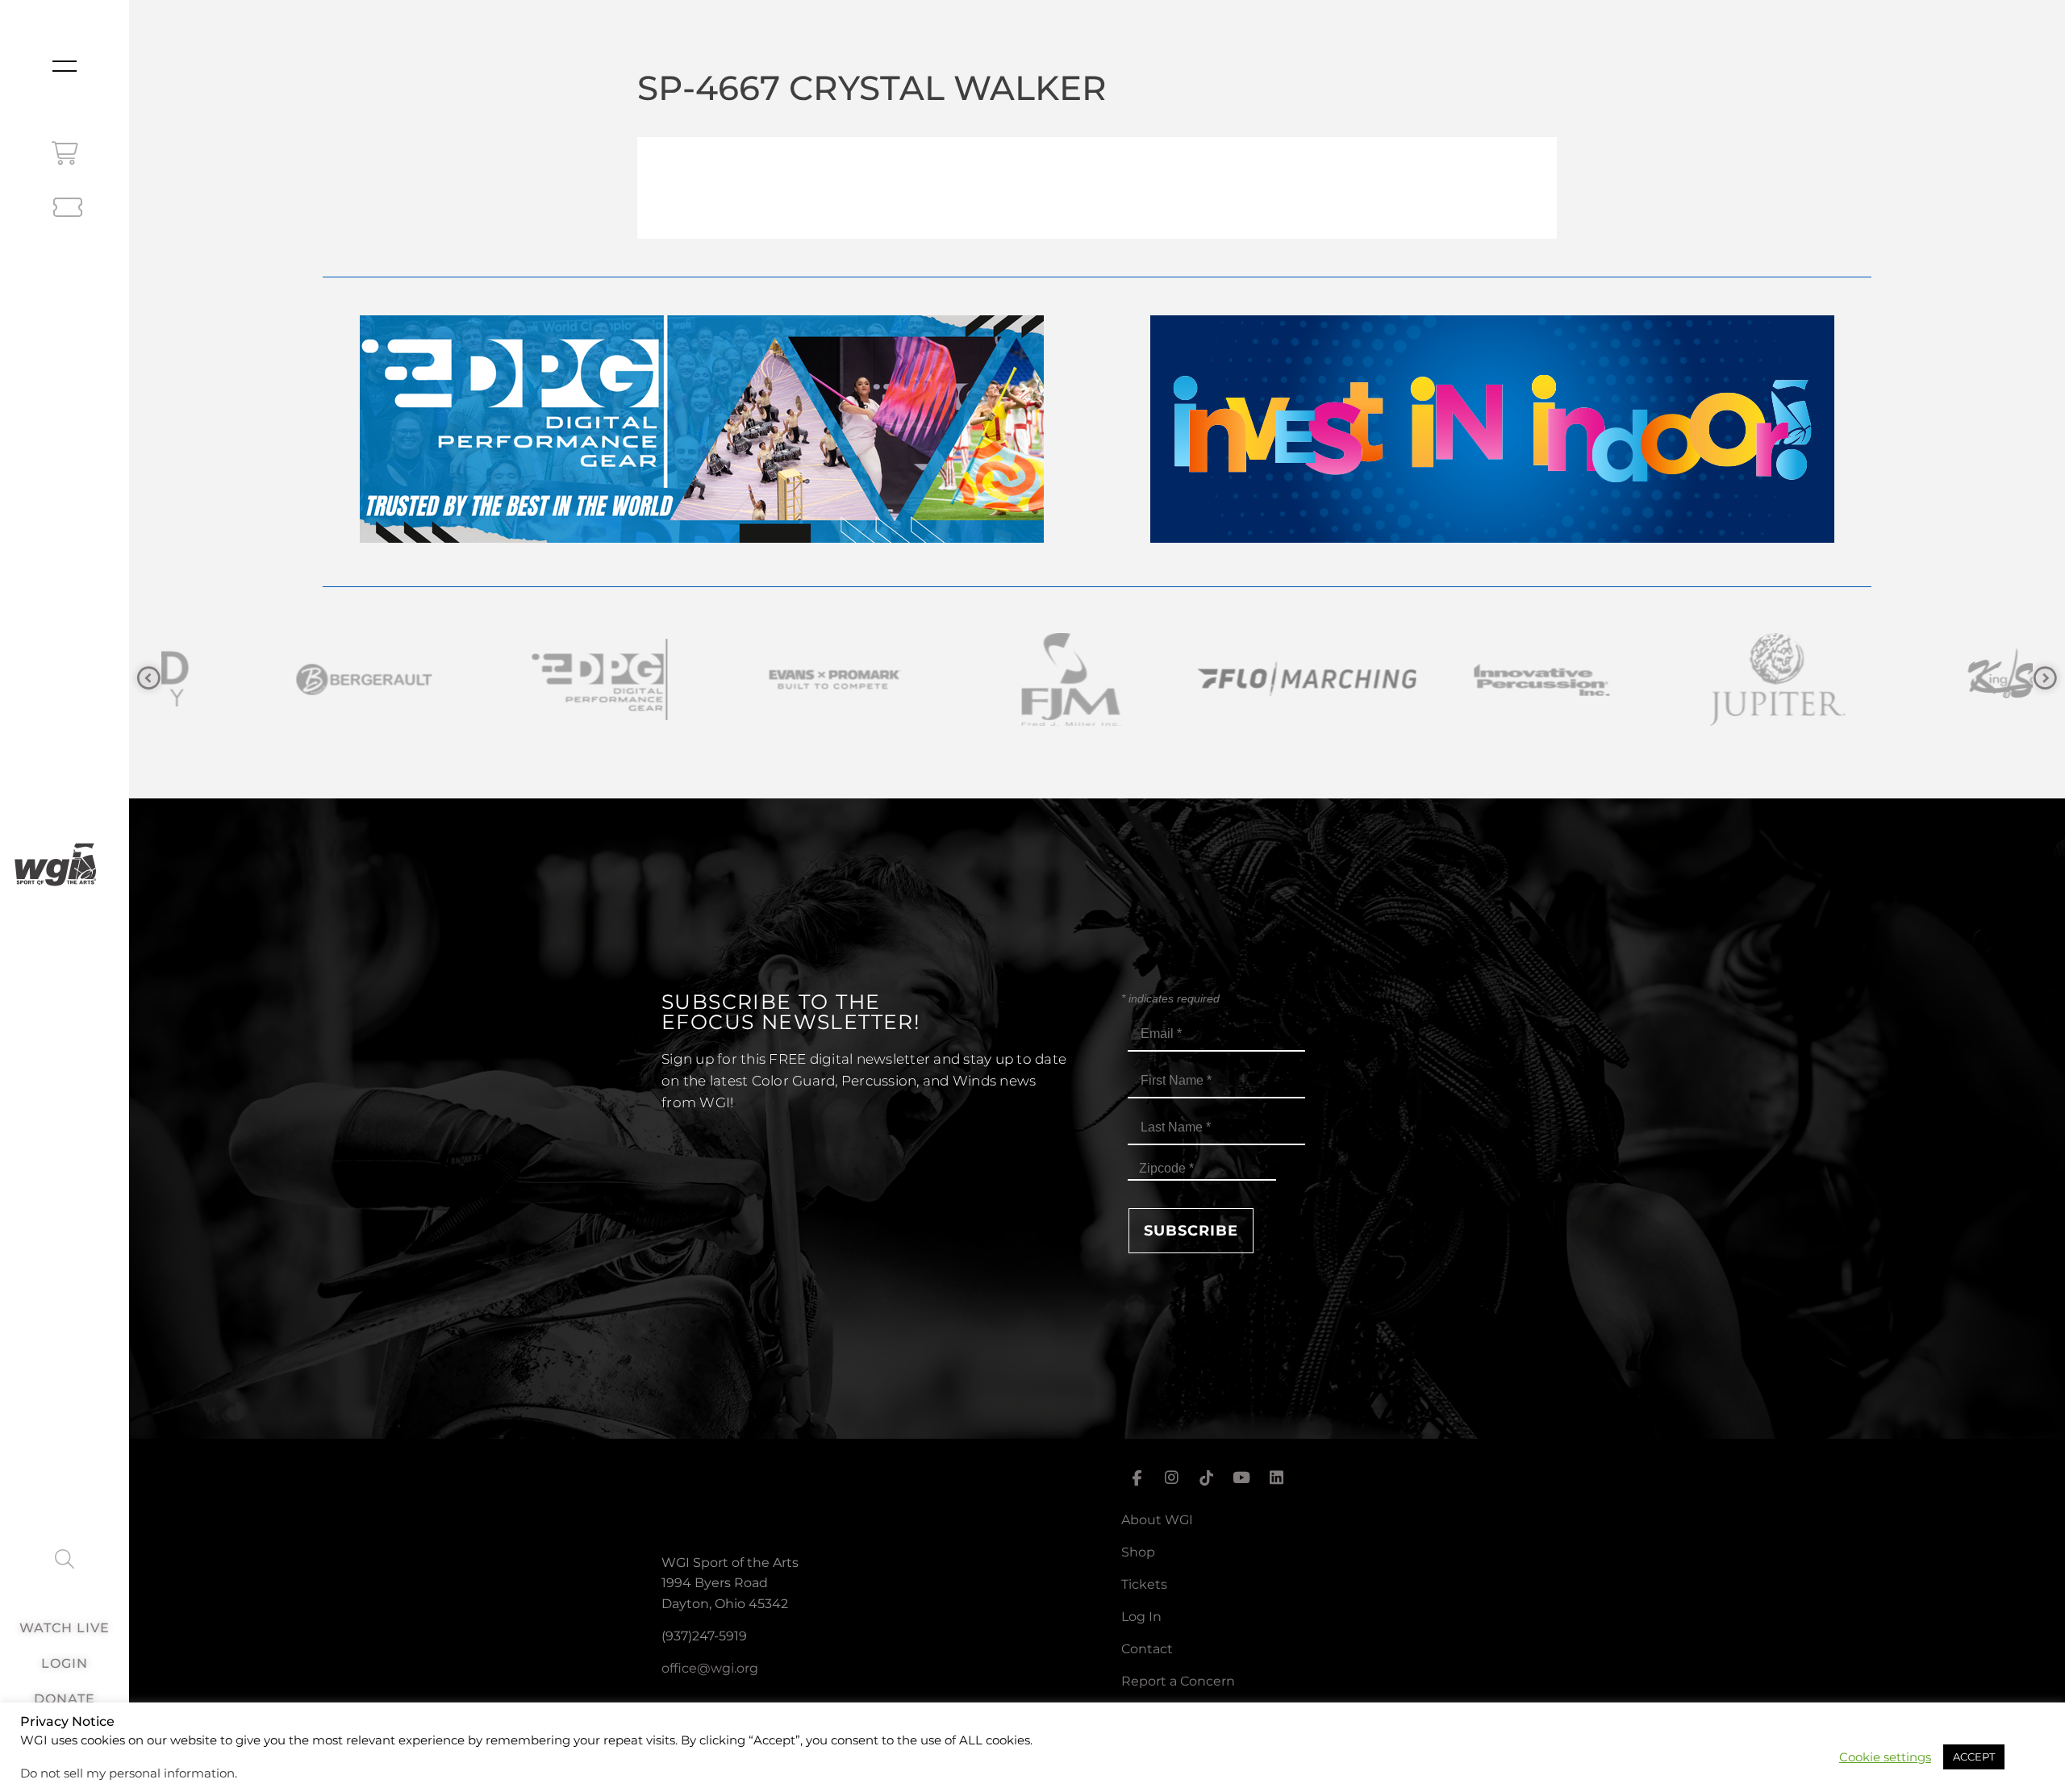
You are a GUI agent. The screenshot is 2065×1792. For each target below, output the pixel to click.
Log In (1141, 1617)
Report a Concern (1178, 1681)
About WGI (1157, 1520)
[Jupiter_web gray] (1449, 679)
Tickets (1144, 1584)
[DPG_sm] (271, 679)
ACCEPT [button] (1974, 1757)
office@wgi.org (710, 1668)
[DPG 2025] (702, 538)
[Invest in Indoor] (1492, 538)
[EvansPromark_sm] (507, 679)
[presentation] (149, 679)
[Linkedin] (1277, 1478)
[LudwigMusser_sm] (1920, 679)
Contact (1147, 1649)
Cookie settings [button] (1885, 1757)
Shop (1138, 1552)
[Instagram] (1171, 1478)
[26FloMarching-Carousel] (978, 679)
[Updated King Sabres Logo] (1684, 679)
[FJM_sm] (742, 679)
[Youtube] (1241, 1478)
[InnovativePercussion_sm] (1213, 679)
